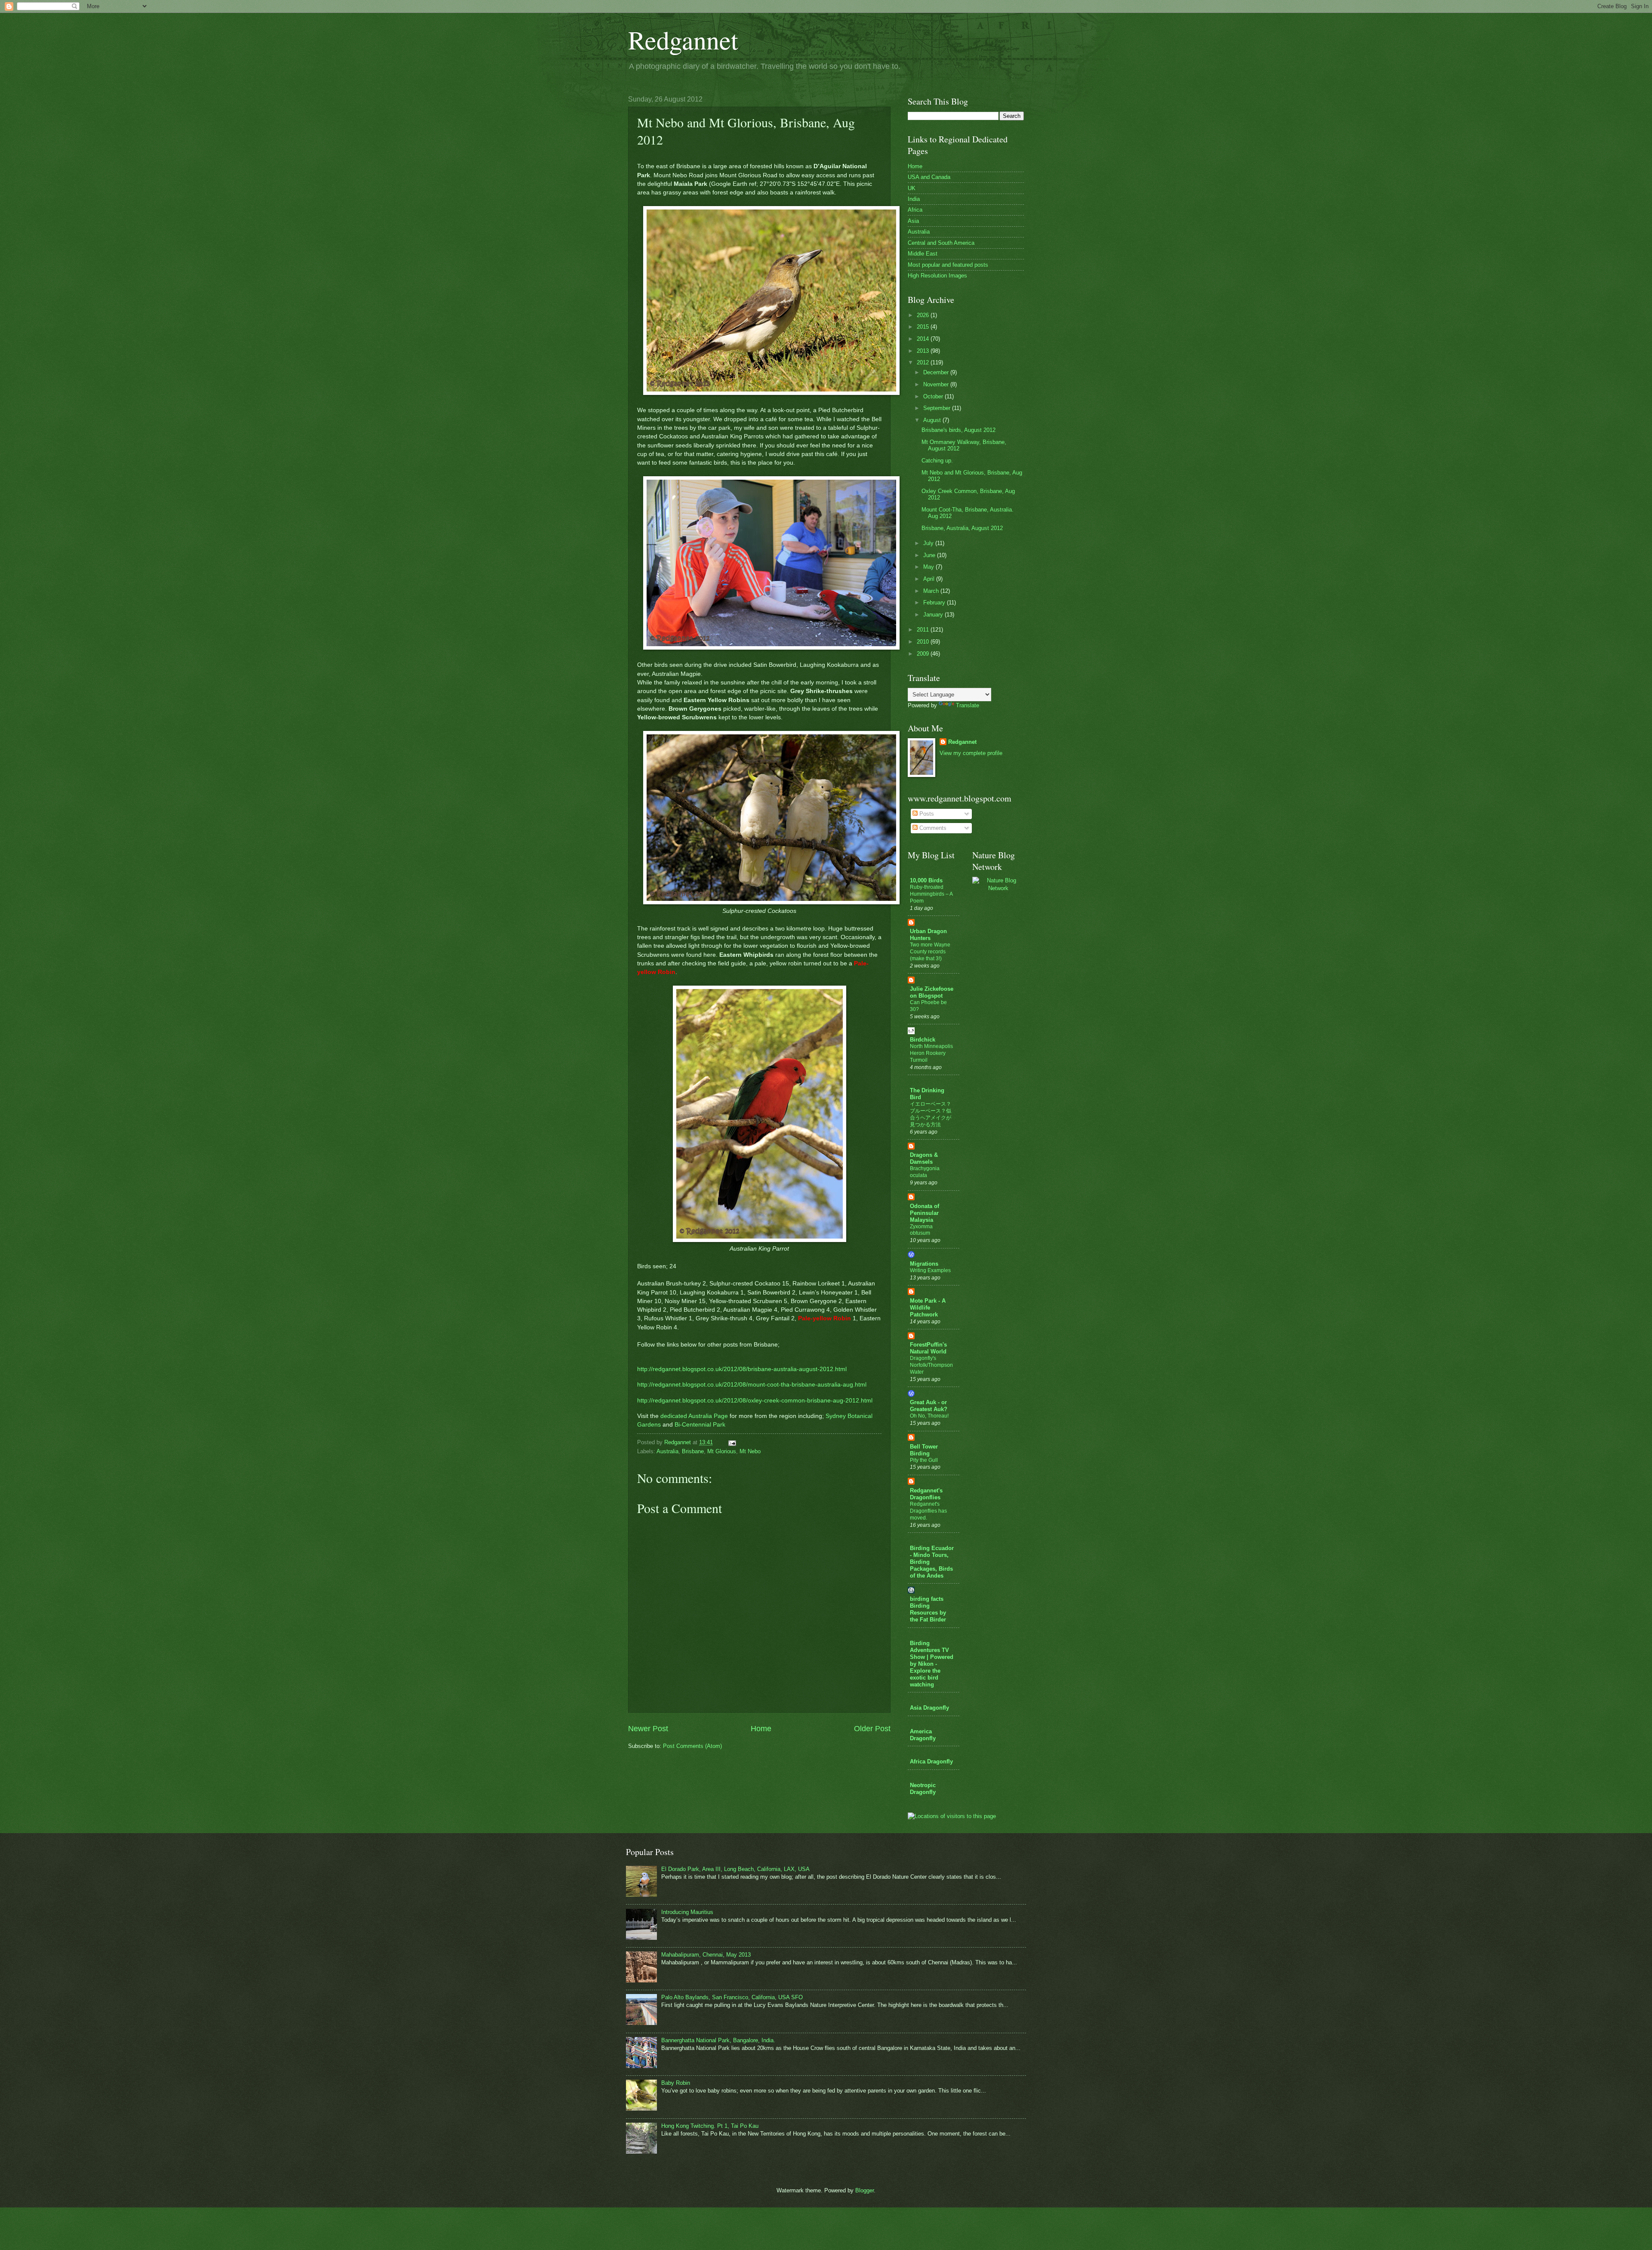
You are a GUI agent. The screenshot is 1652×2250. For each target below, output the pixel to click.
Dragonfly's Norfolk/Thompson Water (931, 1365)
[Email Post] (732, 1442)
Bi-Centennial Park (700, 1425)
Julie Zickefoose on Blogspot (932, 992)
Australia (667, 1451)
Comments (932, 828)
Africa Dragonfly (931, 1761)
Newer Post (648, 1729)
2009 (924, 654)
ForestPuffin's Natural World (928, 1348)
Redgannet (683, 40)
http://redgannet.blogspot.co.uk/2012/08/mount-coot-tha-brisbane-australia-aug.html (752, 1385)
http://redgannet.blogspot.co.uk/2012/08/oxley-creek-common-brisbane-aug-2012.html (755, 1401)
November (937, 384)
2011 (924, 630)
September (938, 408)
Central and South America (941, 243)
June (930, 555)
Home (761, 1729)
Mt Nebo (750, 1451)
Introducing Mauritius (687, 1912)
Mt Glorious (722, 1451)
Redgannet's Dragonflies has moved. (928, 1511)
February (935, 603)
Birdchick (923, 1040)
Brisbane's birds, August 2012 (959, 430)
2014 (924, 339)
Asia (913, 221)
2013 (924, 351)
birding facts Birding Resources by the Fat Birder (928, 1609)
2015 (924, 327)
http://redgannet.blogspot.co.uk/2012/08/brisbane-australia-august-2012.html (742, 1369)
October (934, 396)
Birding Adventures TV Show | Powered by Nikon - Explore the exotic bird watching (932, 1664)
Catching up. (937, 461)
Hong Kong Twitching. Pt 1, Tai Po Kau (710, 2126)
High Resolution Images (937, 276)
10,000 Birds (926, 880)
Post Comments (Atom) (692, 1746)
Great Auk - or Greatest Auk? (929, 1406)
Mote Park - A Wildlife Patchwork (928, 1308)
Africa (915, 210)
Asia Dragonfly (929, 1708)
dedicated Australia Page (694, 1416)
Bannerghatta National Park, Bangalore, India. (718, 2040)
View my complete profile (971, 753)
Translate (968, 705)
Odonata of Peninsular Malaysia (925, 1213)
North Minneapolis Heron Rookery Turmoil (931, 1053)
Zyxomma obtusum (921, 1230)
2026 (924, 315)
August (933, 420)
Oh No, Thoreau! (929, 1416)
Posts (926, 814)
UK (912, 188)
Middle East (923, 254)
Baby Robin (676, 2083)
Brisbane (693, 1451)
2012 (924, 362)
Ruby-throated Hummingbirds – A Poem (931, 894)
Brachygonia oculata (925, 1172)
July (929, 543)
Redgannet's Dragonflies (926, 1494)
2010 (924, 642)
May (929, 567)
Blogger (865, 2190)
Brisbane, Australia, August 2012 (962, 528)
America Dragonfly (923, 1735)
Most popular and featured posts (948, 265)
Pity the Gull (924, 1460)
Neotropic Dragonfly (923, 1789)
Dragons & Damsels (924, 1158)
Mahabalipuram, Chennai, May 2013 (706, 1955)
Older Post (872, 1729)
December (937, 372)
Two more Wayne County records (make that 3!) (930, 952)
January (934, 615)
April (930, 579)
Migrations (924, 1264)
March (932, 591)
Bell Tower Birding (924, 1450)
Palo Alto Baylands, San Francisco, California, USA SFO (732, 1997)
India (914, 199)
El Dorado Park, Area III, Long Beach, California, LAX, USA (735, 1869)
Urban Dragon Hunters (928, 935)
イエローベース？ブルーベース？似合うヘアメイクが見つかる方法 (931, 1114)
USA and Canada (929, 177)
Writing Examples (930, 1270)
